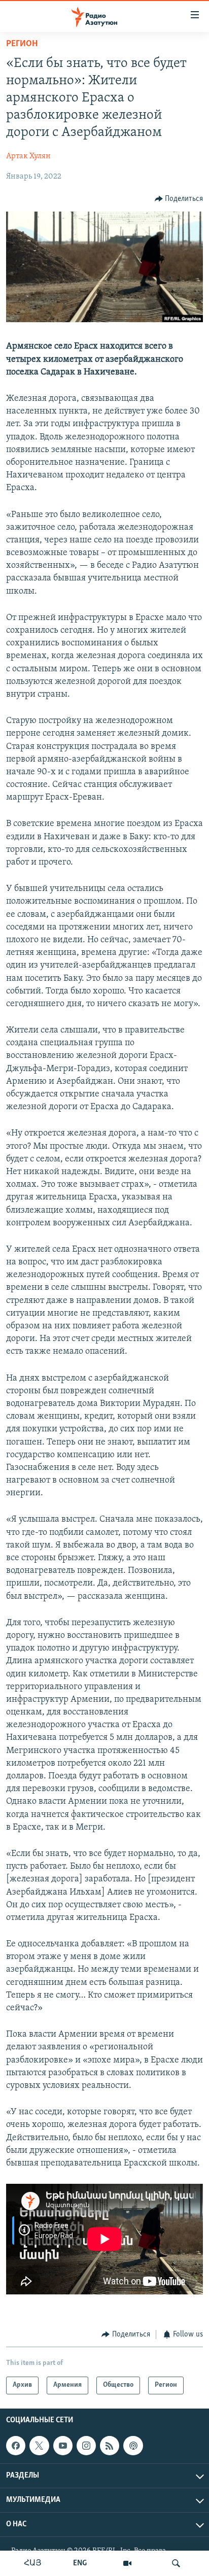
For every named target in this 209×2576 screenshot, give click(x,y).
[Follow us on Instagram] (86, 2446)
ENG (80, 2563)
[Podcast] (133, 2446)
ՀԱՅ (33, 2563)
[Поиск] (176, 2563)
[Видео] (127, 2563)
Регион (22, 44)
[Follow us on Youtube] (63, 2446)
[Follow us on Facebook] (16, 2446)
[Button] (179, 199)
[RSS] (110, 2446)
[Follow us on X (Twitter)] (39, 2446)
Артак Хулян (28, 156)
